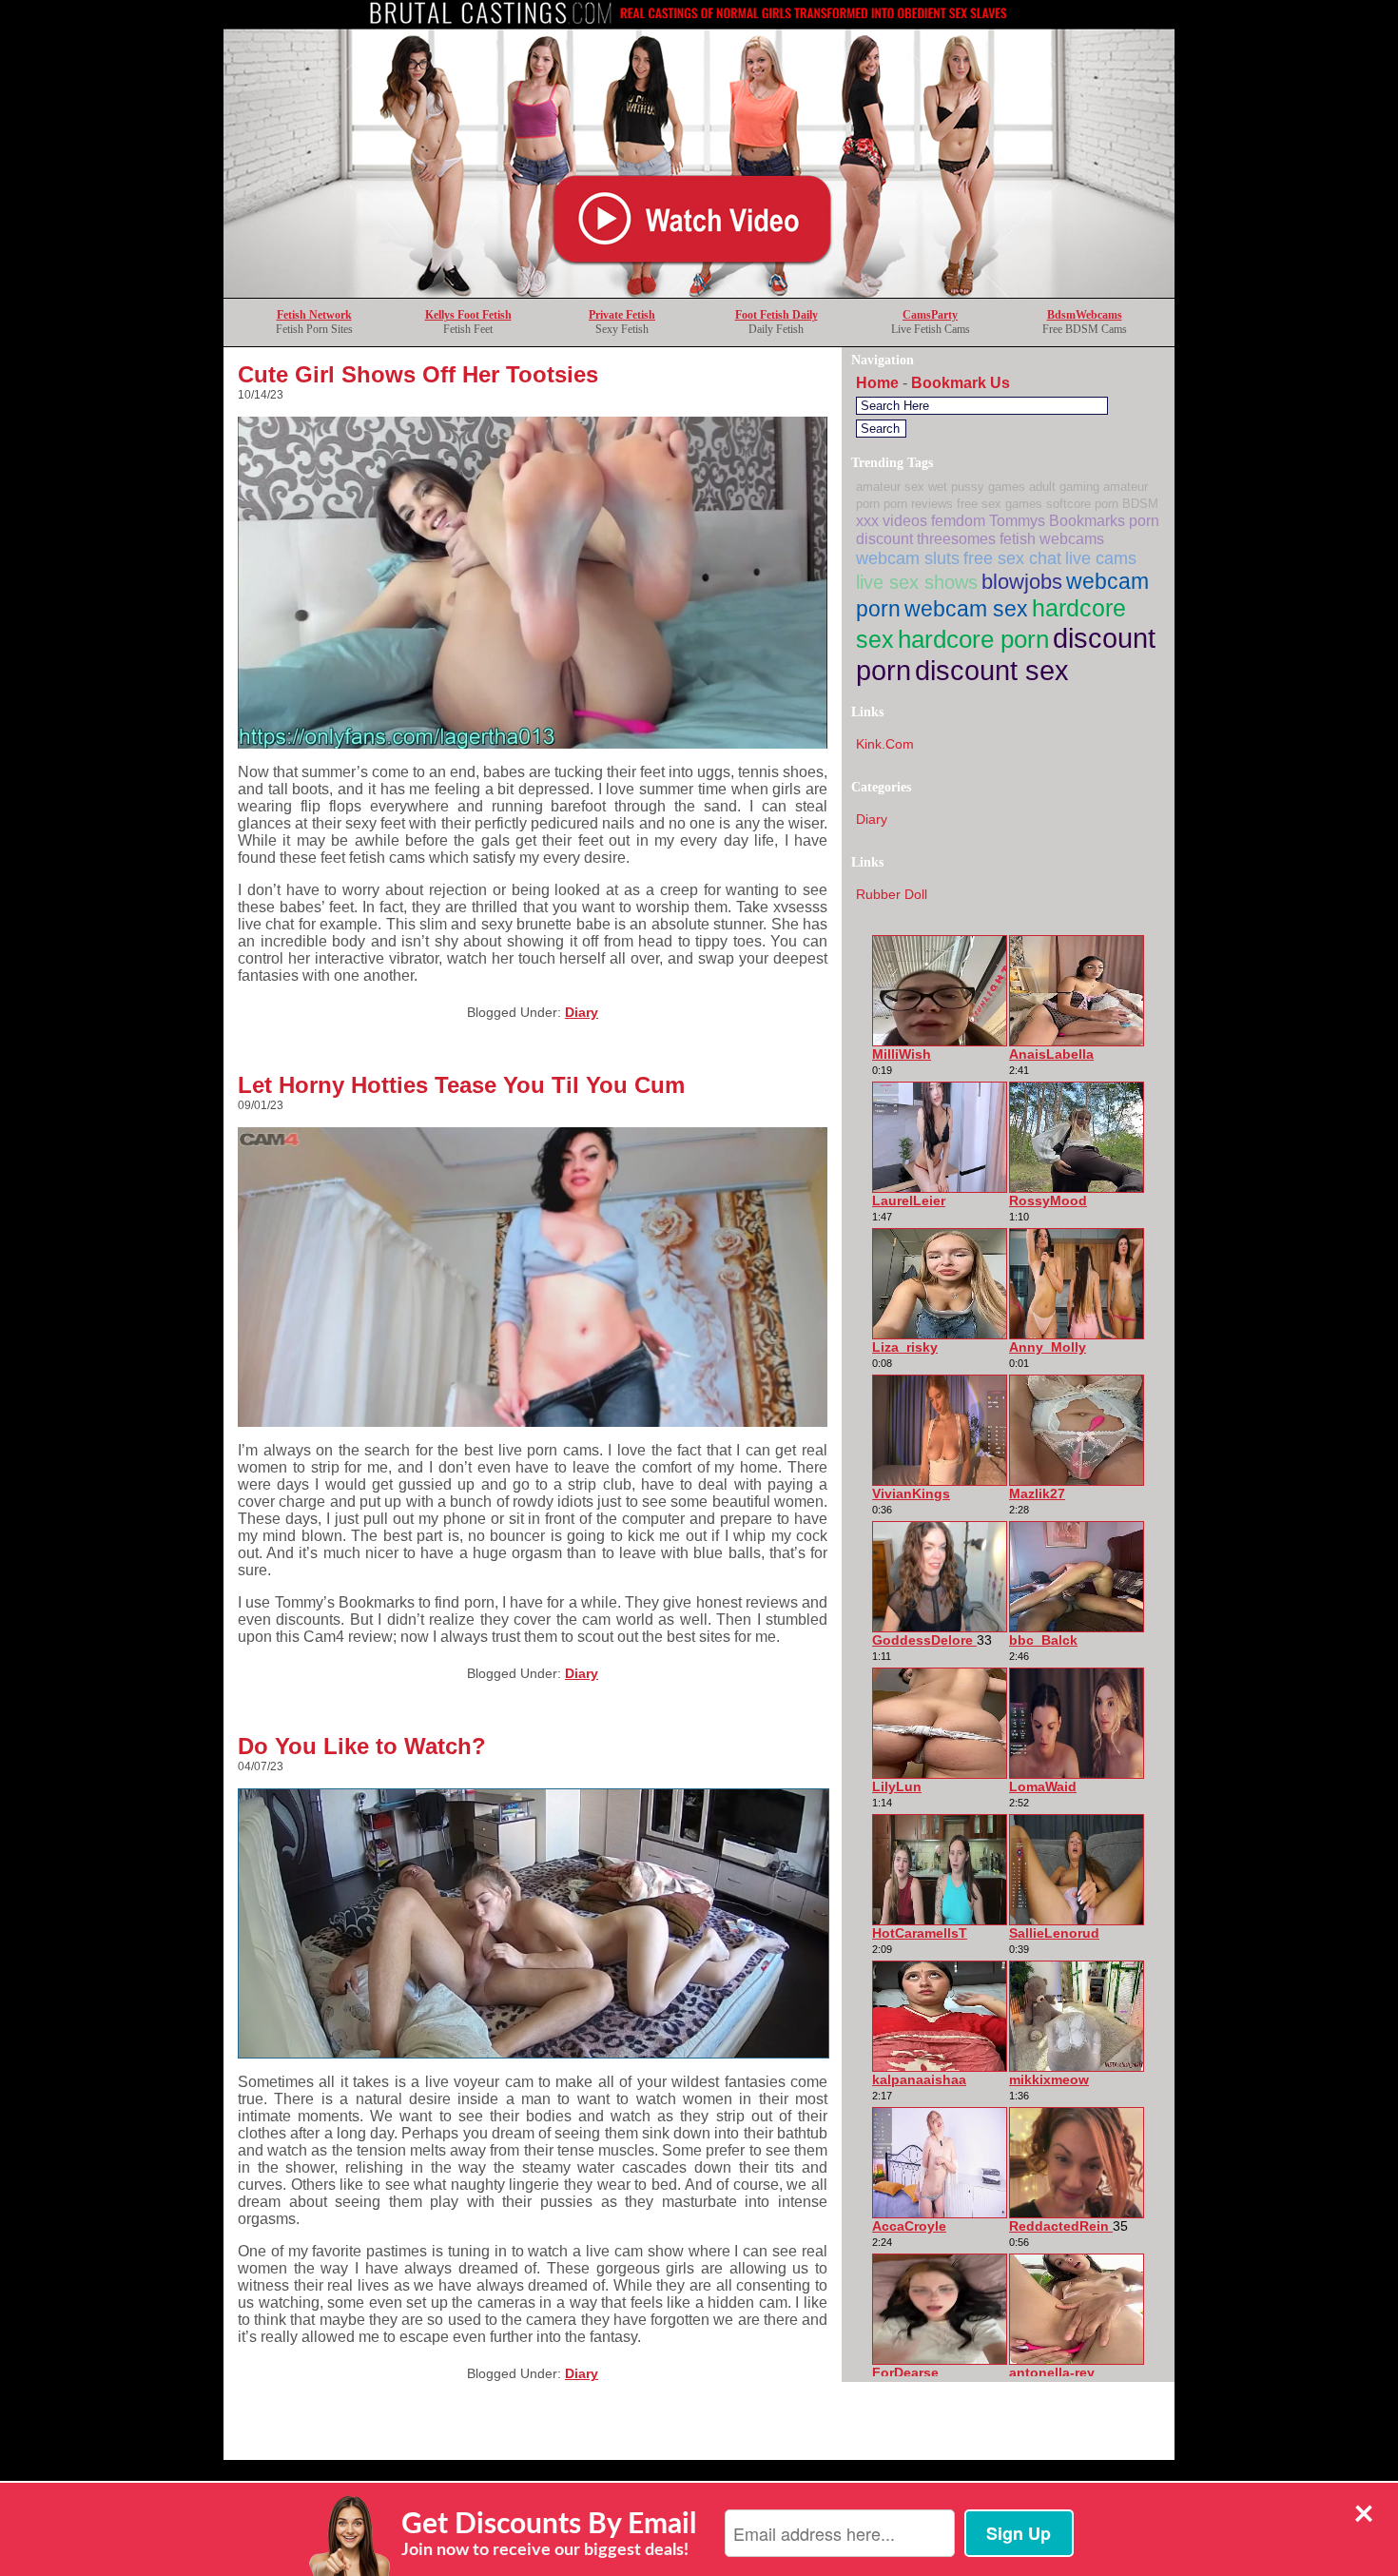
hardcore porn (973, 639)
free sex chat (1012, 558)
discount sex (992, 670)
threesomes (956, 538)
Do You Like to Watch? (362, 1746)
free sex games (1000, 504)
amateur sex (890, 487)
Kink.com (885, 744)
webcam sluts (908, 558)
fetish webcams (1052, 538)
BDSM (1140, 504)
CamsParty (930, 315)
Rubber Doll (892, 894)
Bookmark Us (961, 383)
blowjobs (1022, 582)
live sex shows (917, 582)
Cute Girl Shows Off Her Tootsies (418, 374)
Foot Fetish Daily (777, 315)
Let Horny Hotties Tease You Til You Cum (461, 1085)
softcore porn (1082, 504)
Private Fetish (622, 315)
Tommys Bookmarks (1057, 520)
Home (877, 383)
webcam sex (966, 609)
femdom (958, 520)
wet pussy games (977, 487)
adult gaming (1064, 487)
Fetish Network (314, 315)
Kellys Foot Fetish (468, 315)
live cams (1101, 558)
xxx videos (892, 520)
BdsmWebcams (1085, 315)
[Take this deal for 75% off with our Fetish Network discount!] (699, 293)
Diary (582, 1012)
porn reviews (918, 504)
